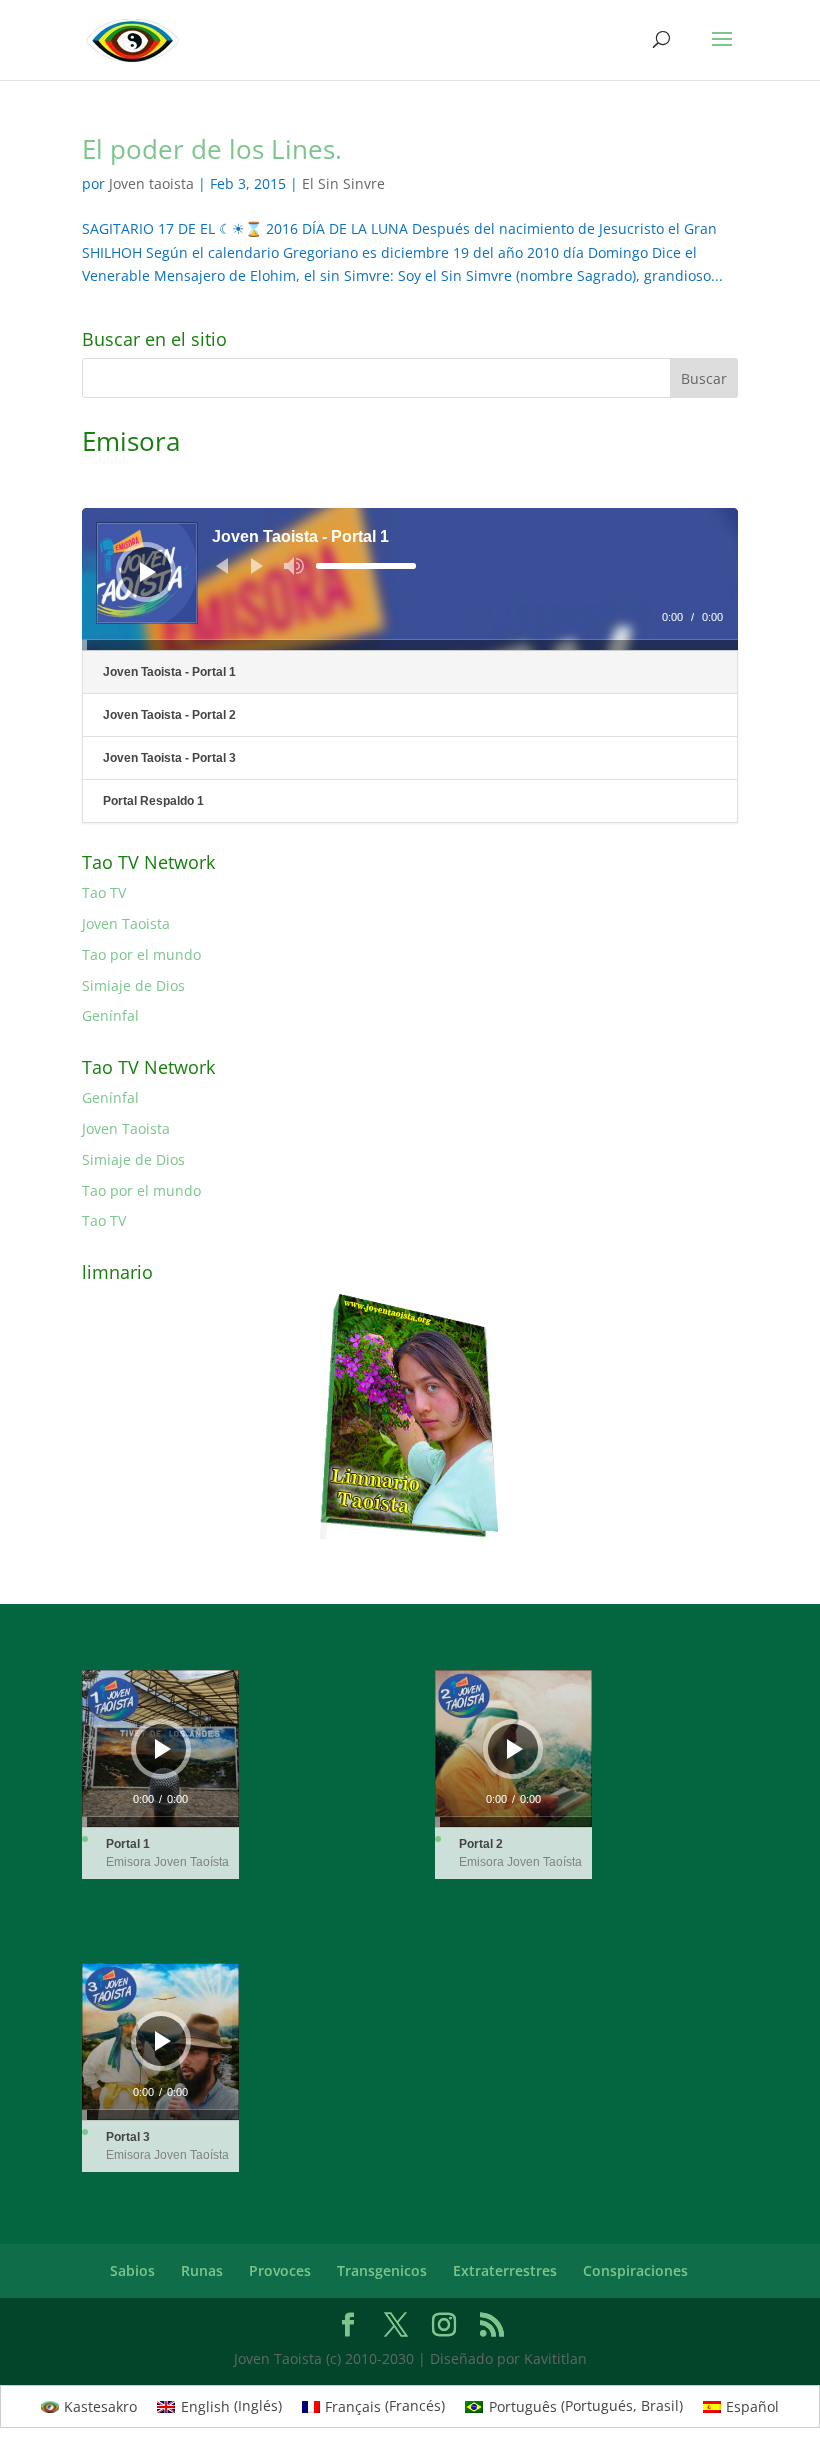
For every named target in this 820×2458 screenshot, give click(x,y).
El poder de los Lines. (212, 149)
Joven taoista (151, 183)
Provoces (280, 2270)
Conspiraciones (635, 2270)
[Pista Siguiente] (257, 566)
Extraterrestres (505, 2270)
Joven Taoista (126, 923)
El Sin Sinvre (343, 183)
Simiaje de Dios (133, 985)
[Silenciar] (294, 566)
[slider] (366, 566)
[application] (410, 579)
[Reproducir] (148, 572)
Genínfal (110, 1015)
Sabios (132, 2270)
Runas (202, 2270)
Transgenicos (382, 2270)
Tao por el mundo (141, 954)
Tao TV (104, 892)
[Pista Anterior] (222, 566)
